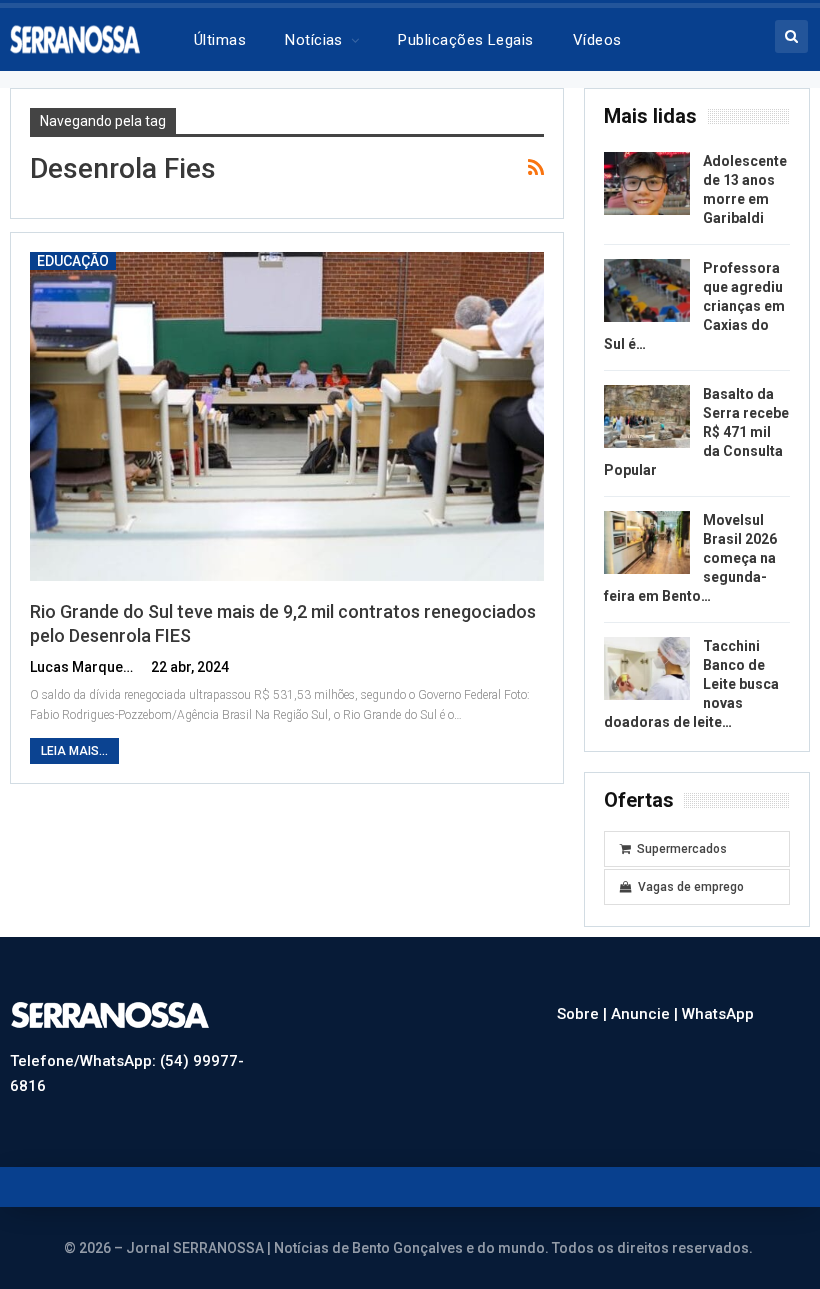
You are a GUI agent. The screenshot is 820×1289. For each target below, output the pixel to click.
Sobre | (584, 1014)
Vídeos (597, 40)
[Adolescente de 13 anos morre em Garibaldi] (647, 184)
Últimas (220, 40)
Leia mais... (74, 751)
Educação (73, 261)
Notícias (314, 40)
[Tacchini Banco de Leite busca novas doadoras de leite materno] (647, 669)
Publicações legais (465, 40)
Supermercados (682, 849)
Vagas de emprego (691, 887)
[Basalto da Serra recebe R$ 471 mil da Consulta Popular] (647, 417)
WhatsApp (718, 1014)
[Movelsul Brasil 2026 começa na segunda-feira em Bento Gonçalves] (647, 543)
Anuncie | (646, 1014)
